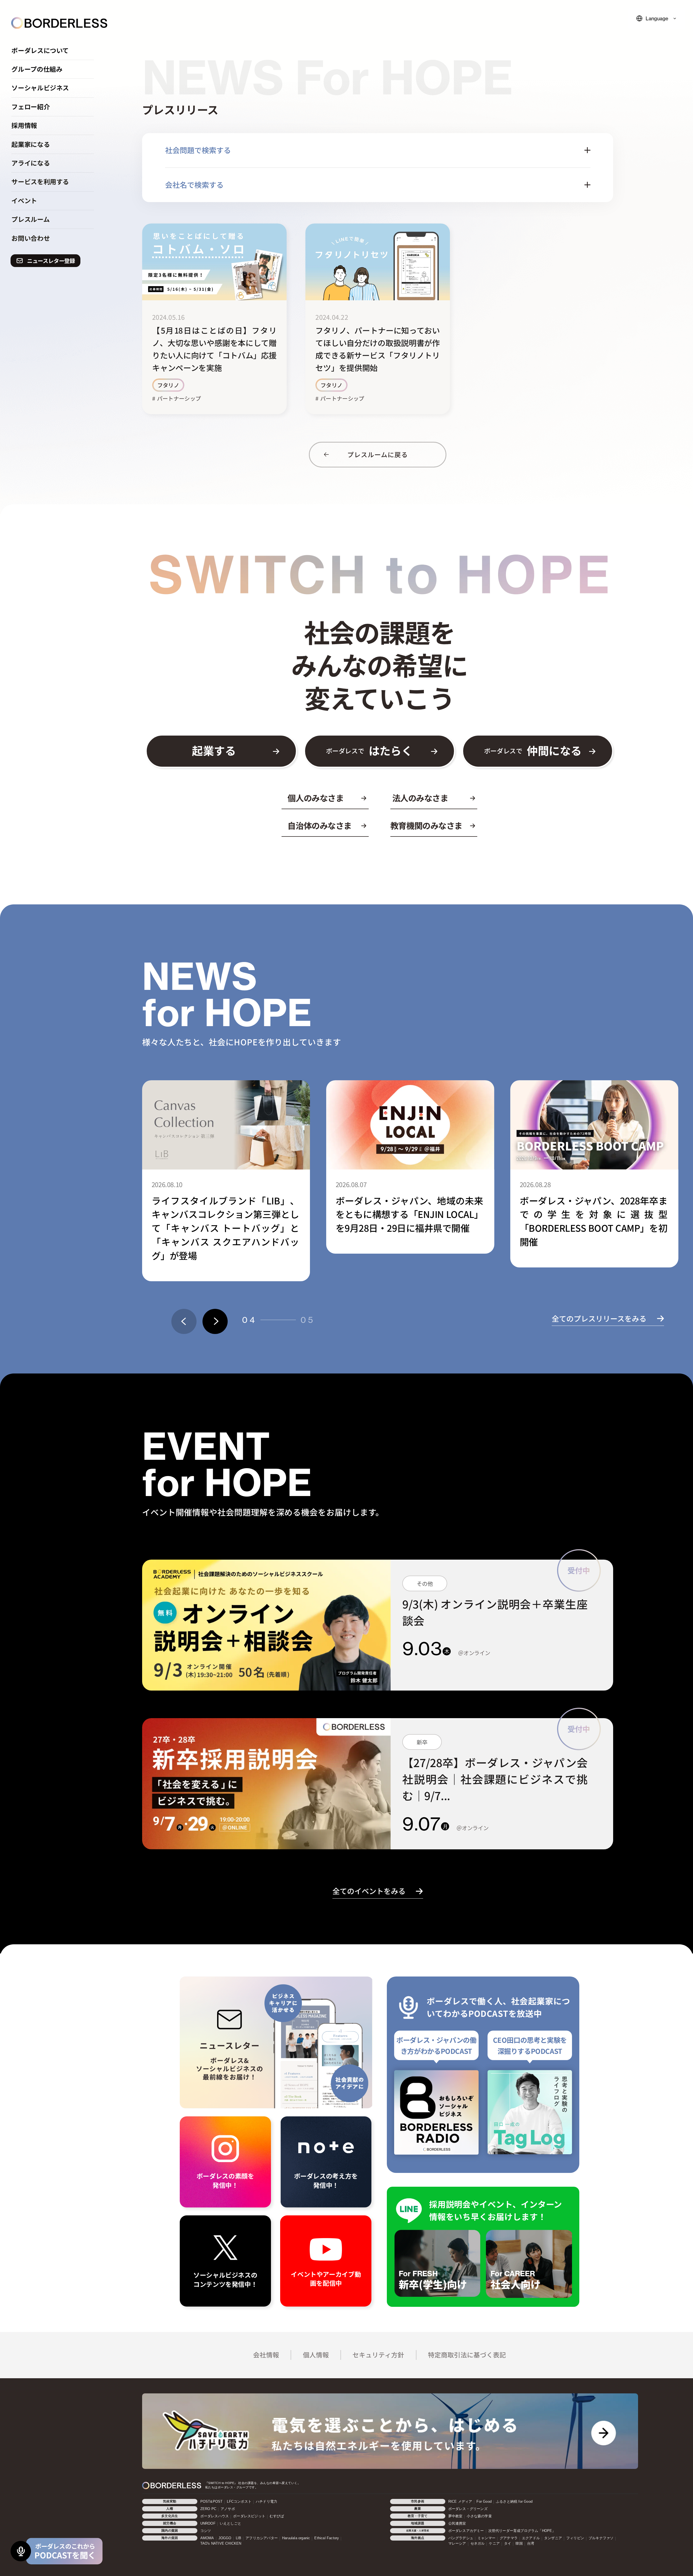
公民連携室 (457, 2524)
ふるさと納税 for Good (514, 2502)
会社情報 (266, 2355)
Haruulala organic (296, 2538)
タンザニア (553, 2538)
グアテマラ (509, 2538)
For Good (484, 2502)
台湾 (531, 2544)
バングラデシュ (461, 2538)
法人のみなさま (420, 798)
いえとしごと (231, 2524)
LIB (239, 2538)
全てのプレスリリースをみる (599, 1318)
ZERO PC (208, 2509)
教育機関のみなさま (426, 826)
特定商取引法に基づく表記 (467, 2355)
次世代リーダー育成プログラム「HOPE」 (522, 2531)
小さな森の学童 (479, 2516)
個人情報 (316, 2355)
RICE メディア (460, 2502)
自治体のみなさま (319, 826)
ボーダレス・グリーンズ (468, 2509)
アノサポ (228, 2509)
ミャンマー (486, 2538)
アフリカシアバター (262, 2538)
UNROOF (208, 2524)
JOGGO (225, 2538)
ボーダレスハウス (215, 2516)
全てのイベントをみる (369, 1891)
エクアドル (531, 2538)
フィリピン (575, 2538)
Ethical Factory (327, 2538)
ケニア (494, 2544)
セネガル (478, 2544)
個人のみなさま (316, 798)
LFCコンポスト (239, 2502)
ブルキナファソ (601, 2538)
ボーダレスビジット (249, 2516)
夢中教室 (455, 2516)
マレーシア (457, 2544)
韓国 (519, 2544)
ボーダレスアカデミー (466, 2531)
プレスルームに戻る (378, 454)
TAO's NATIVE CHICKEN (221, 2544)
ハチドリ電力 (267, 2502)
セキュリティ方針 (378, 2355)
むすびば (277, 2516)
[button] (184, 1321)
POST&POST (212, 2502)
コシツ (206, 2531)
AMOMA (207, 2538)
